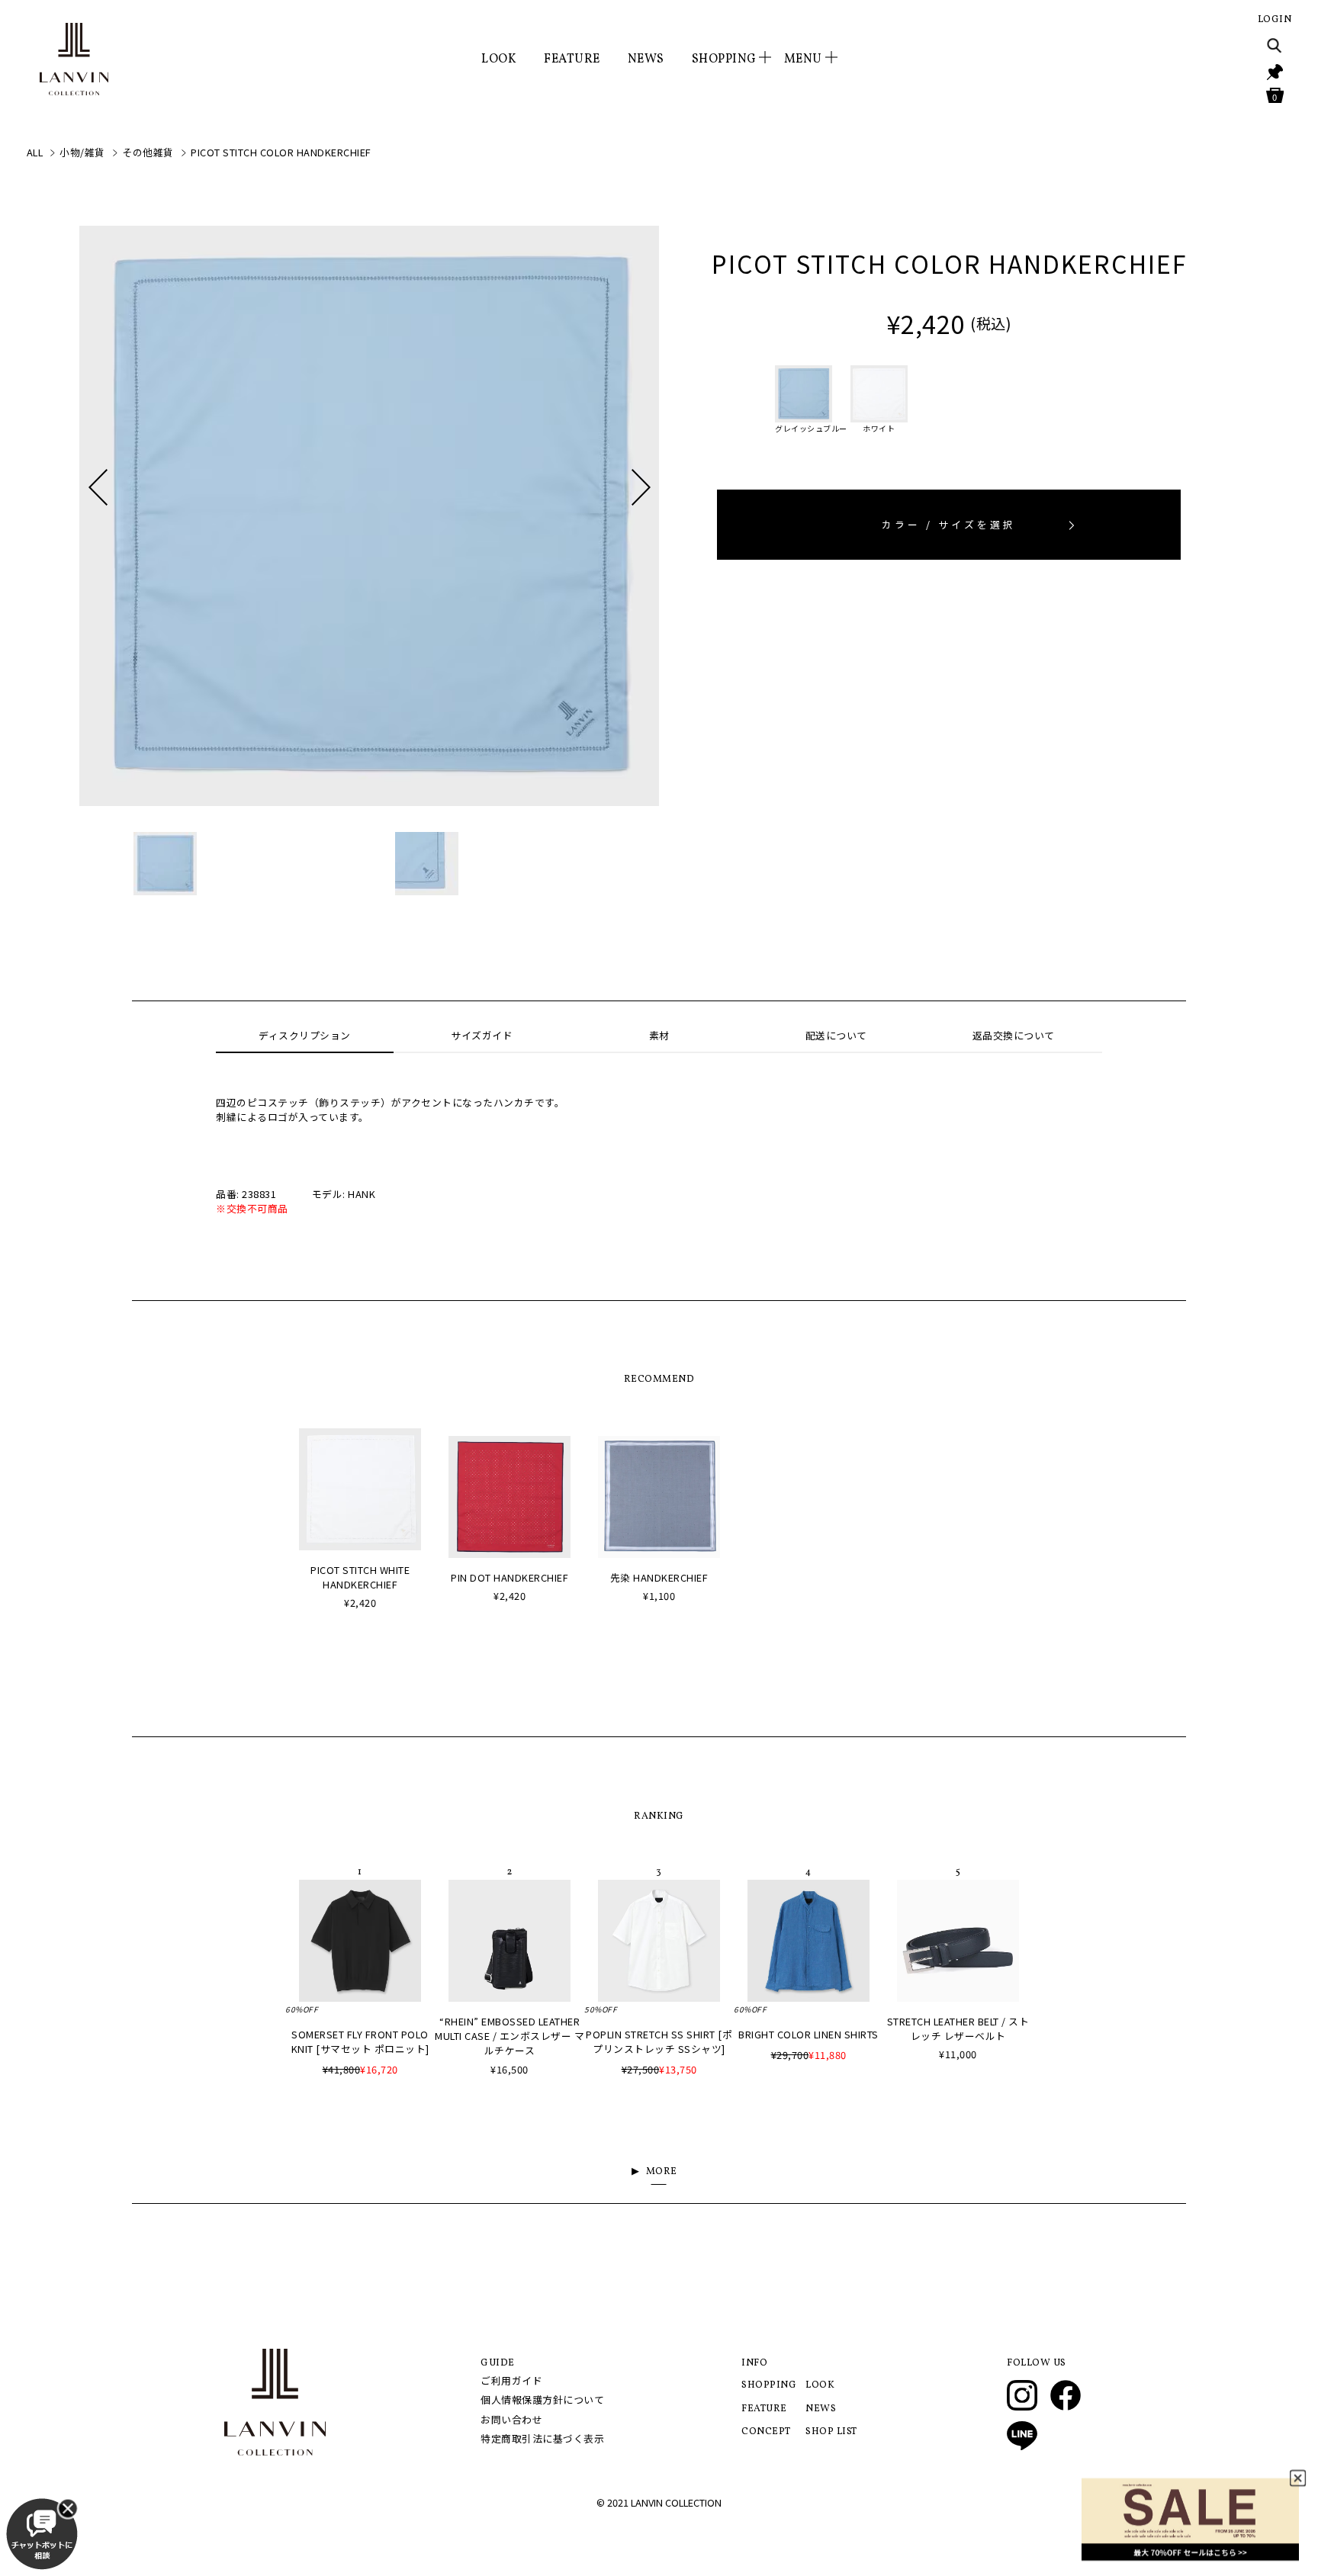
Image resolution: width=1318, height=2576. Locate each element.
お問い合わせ (511, 2419)
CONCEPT (766, 2432)
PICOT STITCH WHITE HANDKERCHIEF (360, 1577)
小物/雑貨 (82, 152)
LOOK (499, 59)
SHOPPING (769, 2385)
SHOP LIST (831, 2432)
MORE (662, 2172)
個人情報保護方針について (542, 2399)
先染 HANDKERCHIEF (659, 1577)
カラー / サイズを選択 (949, 524)
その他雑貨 (148, 152)
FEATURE (572, 59)
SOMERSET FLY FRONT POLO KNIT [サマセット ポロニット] (360, 2041)
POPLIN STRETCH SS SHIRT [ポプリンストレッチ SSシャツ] (659, 2041)
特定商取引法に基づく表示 (542, 2438)
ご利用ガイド (511, 2380)
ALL (35, 152)
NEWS (646, 59)
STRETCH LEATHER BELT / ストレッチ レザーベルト (958, 2028)
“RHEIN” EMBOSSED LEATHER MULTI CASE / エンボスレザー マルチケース (510, 2036)
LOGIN (1275, 20)
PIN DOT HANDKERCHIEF (510, 1577)
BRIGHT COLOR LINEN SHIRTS (808, 2034)
